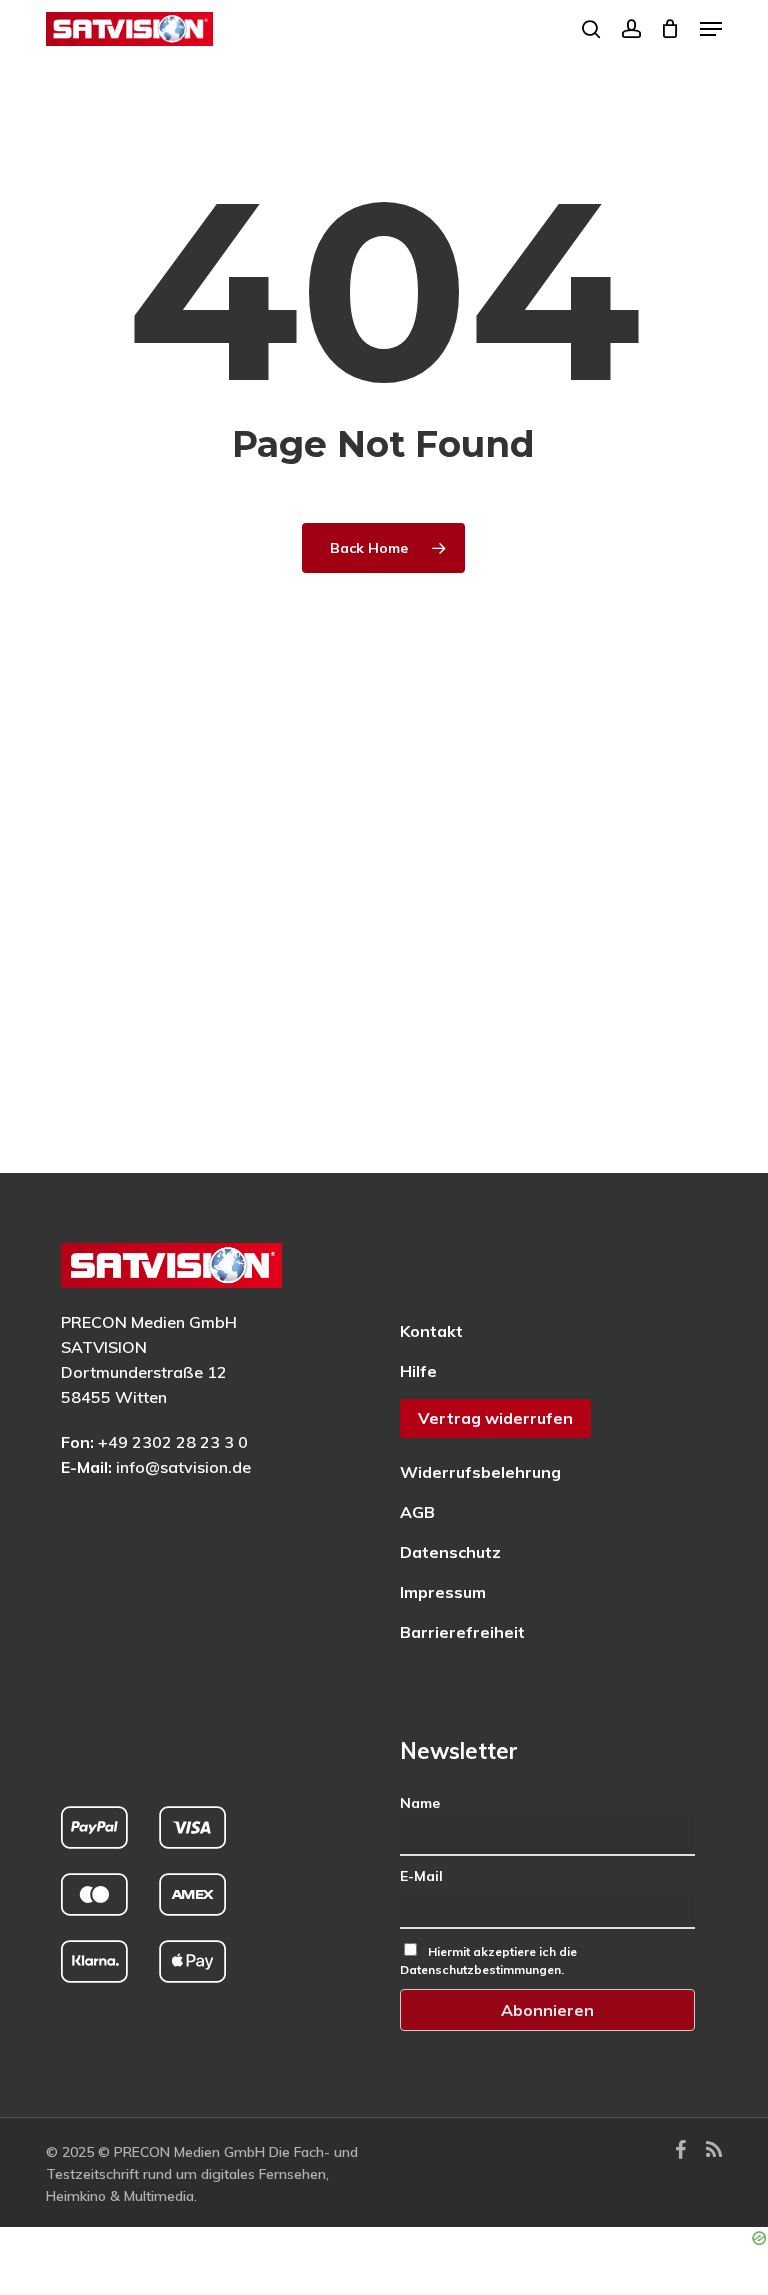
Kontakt (431, 1331)
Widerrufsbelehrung (480, 1472)
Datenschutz (450, 1552)
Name (420, 1803)
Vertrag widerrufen (495, 1418)
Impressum (443, 1592)
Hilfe (418, 1371)
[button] (711, 29)
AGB (417, 1512)
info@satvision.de (183, 1467)
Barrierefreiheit (462, 1632)
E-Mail (421, 1876)
